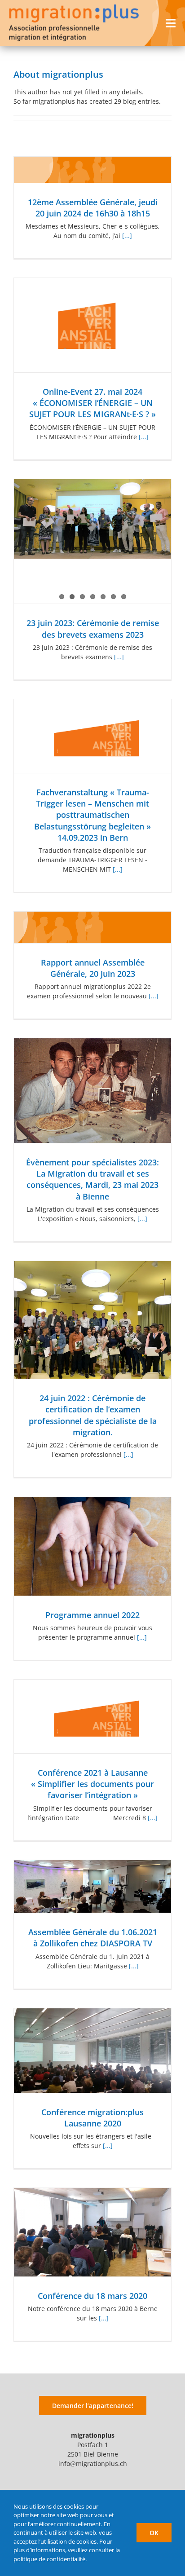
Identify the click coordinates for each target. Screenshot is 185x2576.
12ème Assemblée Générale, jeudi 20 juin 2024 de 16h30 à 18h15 (93, 208)
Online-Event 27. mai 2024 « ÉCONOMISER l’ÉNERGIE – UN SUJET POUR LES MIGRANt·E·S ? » (92, 403)
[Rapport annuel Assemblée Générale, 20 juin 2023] (92, 927)
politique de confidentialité (49, 2559)
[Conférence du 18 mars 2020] (92, 2232)
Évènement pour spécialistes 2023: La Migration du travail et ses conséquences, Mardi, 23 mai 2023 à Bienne (92, 1179)
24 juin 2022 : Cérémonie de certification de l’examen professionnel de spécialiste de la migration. (93, 1415)
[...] (127, 236)
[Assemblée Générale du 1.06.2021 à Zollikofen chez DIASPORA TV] (92, 1887)
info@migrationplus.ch (93, 2464)
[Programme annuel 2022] (92, 1546)
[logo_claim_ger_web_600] (74, 7)
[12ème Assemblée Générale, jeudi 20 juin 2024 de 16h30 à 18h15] (92, 170)
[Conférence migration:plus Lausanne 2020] (92, 2051)
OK (154, 2533)
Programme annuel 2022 (92, 1615)
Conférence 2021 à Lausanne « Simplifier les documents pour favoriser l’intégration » (92, 1784)
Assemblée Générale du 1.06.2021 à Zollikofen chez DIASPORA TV (93, 1938)
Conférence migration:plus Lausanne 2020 (92, 2118)
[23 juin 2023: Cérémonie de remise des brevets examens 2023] (92, 519)
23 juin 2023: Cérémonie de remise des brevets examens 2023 (93, 629)
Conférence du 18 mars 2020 (92, 2296)
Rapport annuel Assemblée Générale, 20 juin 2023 (93, 968)
